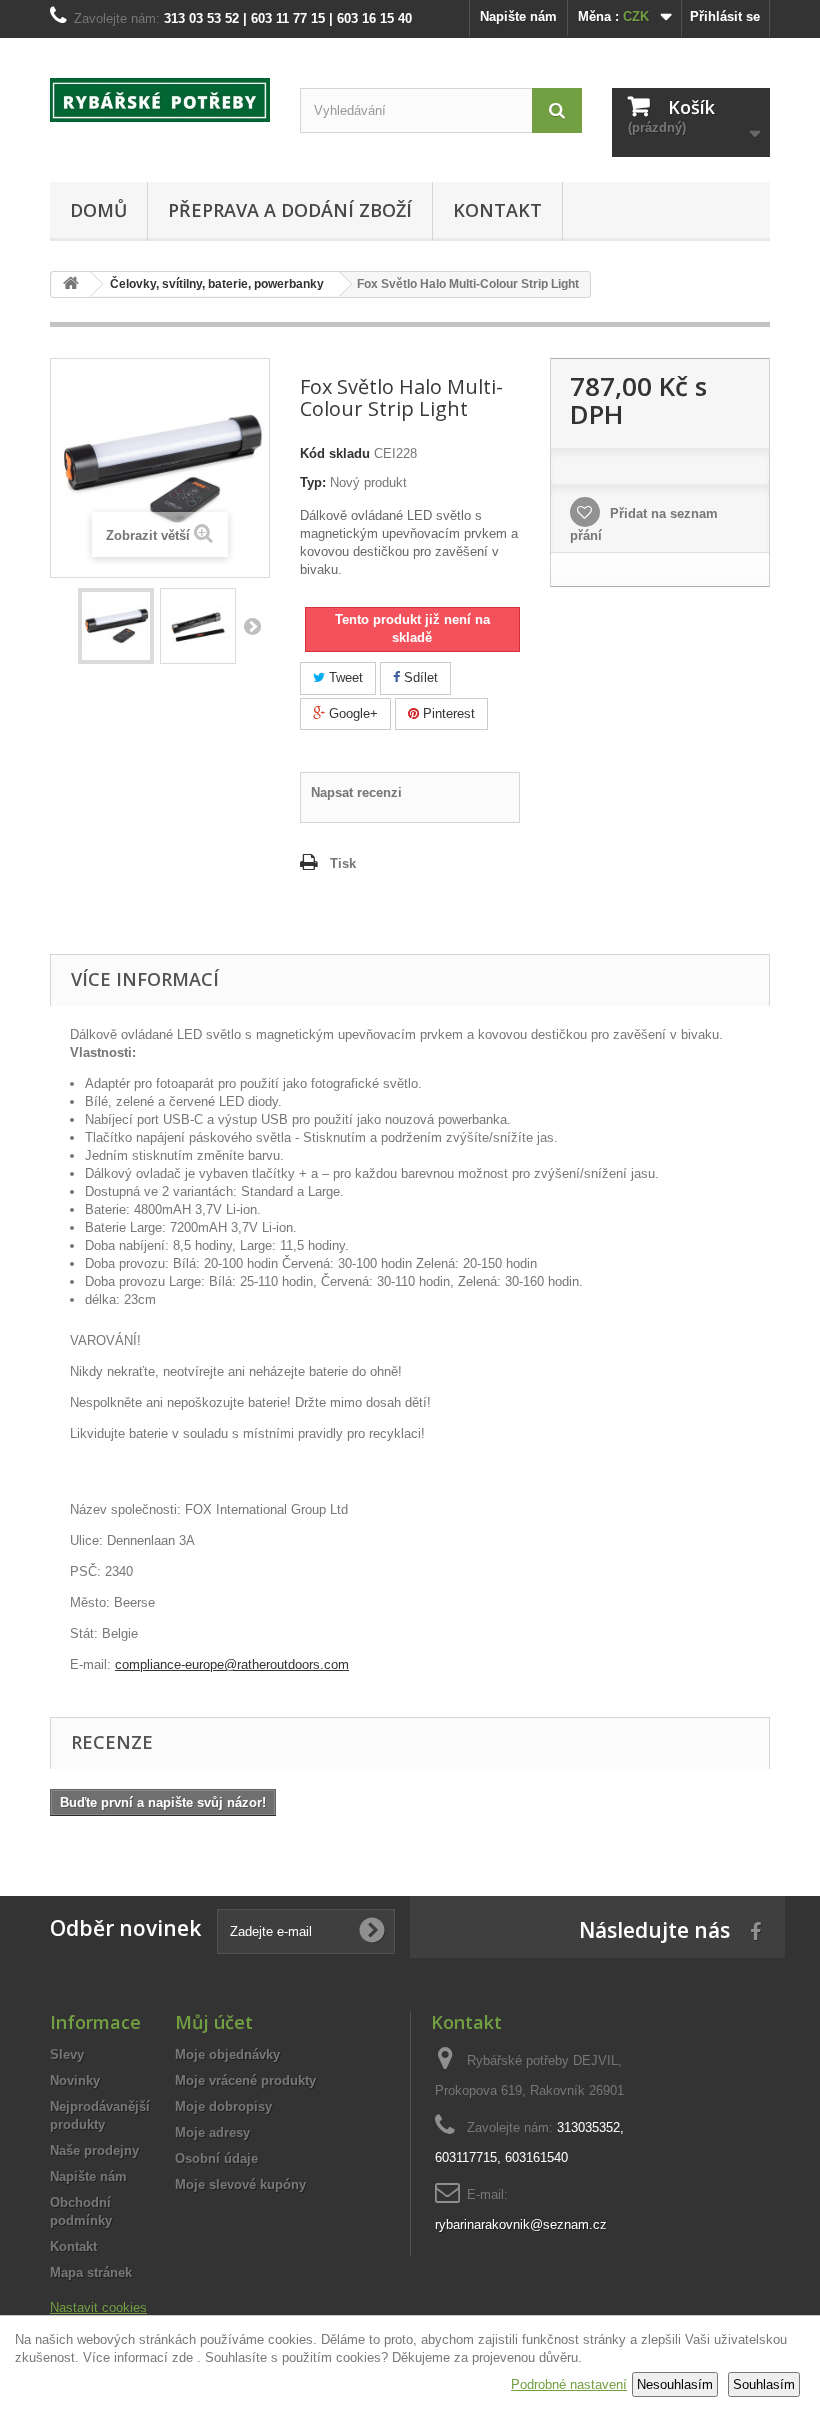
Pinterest (447, 713)
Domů (98, 210)
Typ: (313, 482)
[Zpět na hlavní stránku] (71, 284)
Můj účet (214, 2022)
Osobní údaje (216, 2158)
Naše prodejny (94, 2150)
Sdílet (419, 677)
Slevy (67, 2054)
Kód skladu (335, 453)
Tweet (344, 677)
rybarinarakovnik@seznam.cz (521, 2224)
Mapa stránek (91, 2272)
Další (252, 626)
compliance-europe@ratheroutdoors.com (232, 1664)
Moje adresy (212, 2132)
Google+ (351, 713)
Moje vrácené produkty (245, 2080)
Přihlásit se (725, 16)
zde (182, 2357)
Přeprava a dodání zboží (290, 210)
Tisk (343, 863)
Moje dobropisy (223, 2106)
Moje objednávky (227, 2054)
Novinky (75, 2080)
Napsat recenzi (356, 792)
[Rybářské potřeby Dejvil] (160, 100)
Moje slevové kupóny (240, 2184)
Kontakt (497, 210)
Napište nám (518, 16)
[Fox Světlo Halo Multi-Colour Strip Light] (116, 626)
